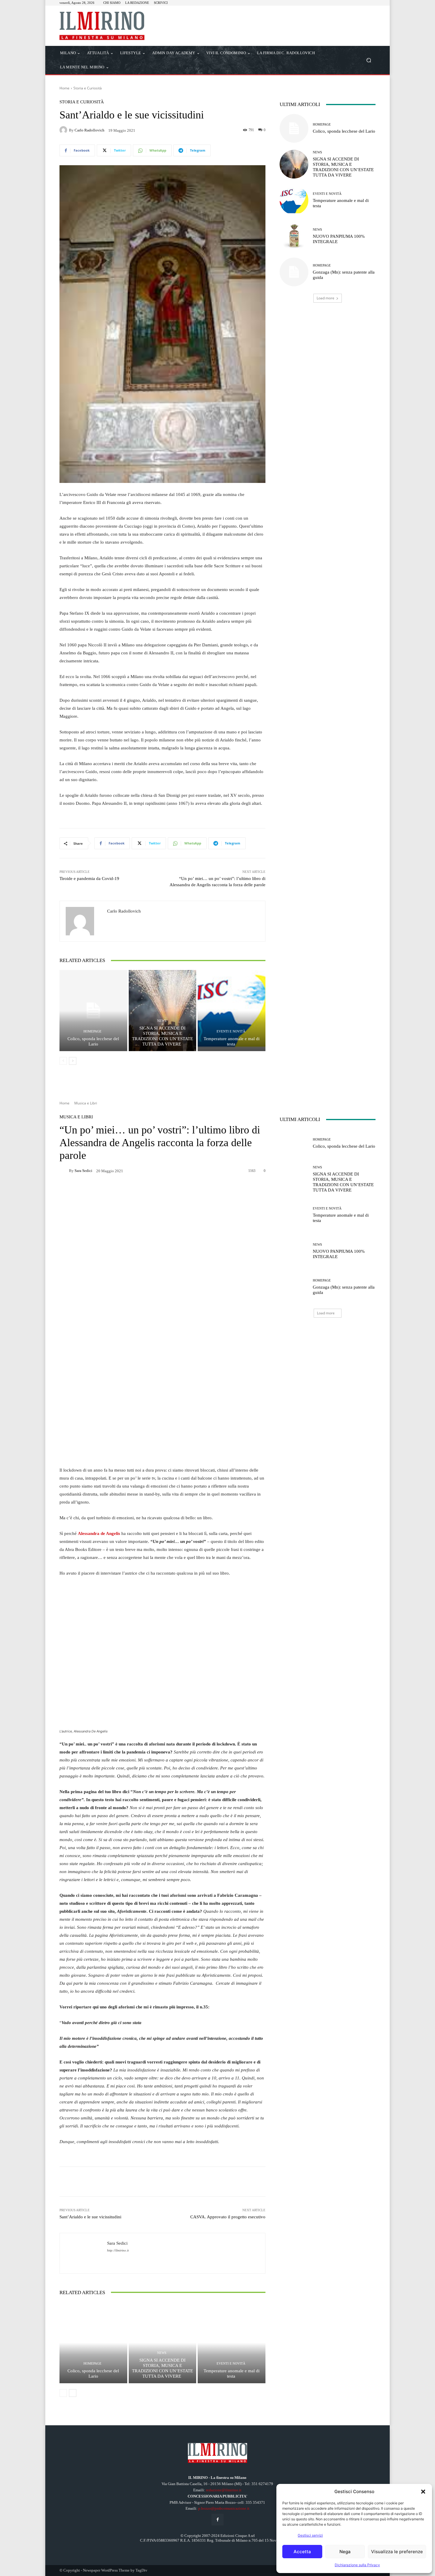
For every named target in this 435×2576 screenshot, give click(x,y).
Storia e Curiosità (88, 88)
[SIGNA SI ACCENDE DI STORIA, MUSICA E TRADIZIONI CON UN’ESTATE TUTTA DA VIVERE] (163, 1011)
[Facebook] (217, 2520)
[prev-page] (63, 1061)
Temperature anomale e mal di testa (232, 1041)
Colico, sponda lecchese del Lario (93, 1041)
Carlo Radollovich (90, 130)
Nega (345, 2552)
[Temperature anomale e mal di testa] (232, 1011)
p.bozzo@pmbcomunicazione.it (224, 2508)
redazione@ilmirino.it (224, 2490)
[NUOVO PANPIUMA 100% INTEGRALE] (294, 236)
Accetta (302, 2552)
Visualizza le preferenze (397, 2552)
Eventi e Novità (231, 1031)
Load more (326, 298)
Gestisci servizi (310, 2535)
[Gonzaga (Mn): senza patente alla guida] (294, 272)
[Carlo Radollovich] (64, 130)
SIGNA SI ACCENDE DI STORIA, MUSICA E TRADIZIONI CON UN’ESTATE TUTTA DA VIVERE (162, 1036)
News (162, 1021)
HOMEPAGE (92, 1031)
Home (65, 88)
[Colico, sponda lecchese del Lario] (93, 1011)
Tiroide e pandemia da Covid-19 (89, 879)
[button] (423, 2492)
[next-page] (73, 1061)
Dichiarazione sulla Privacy (357, 2565)
